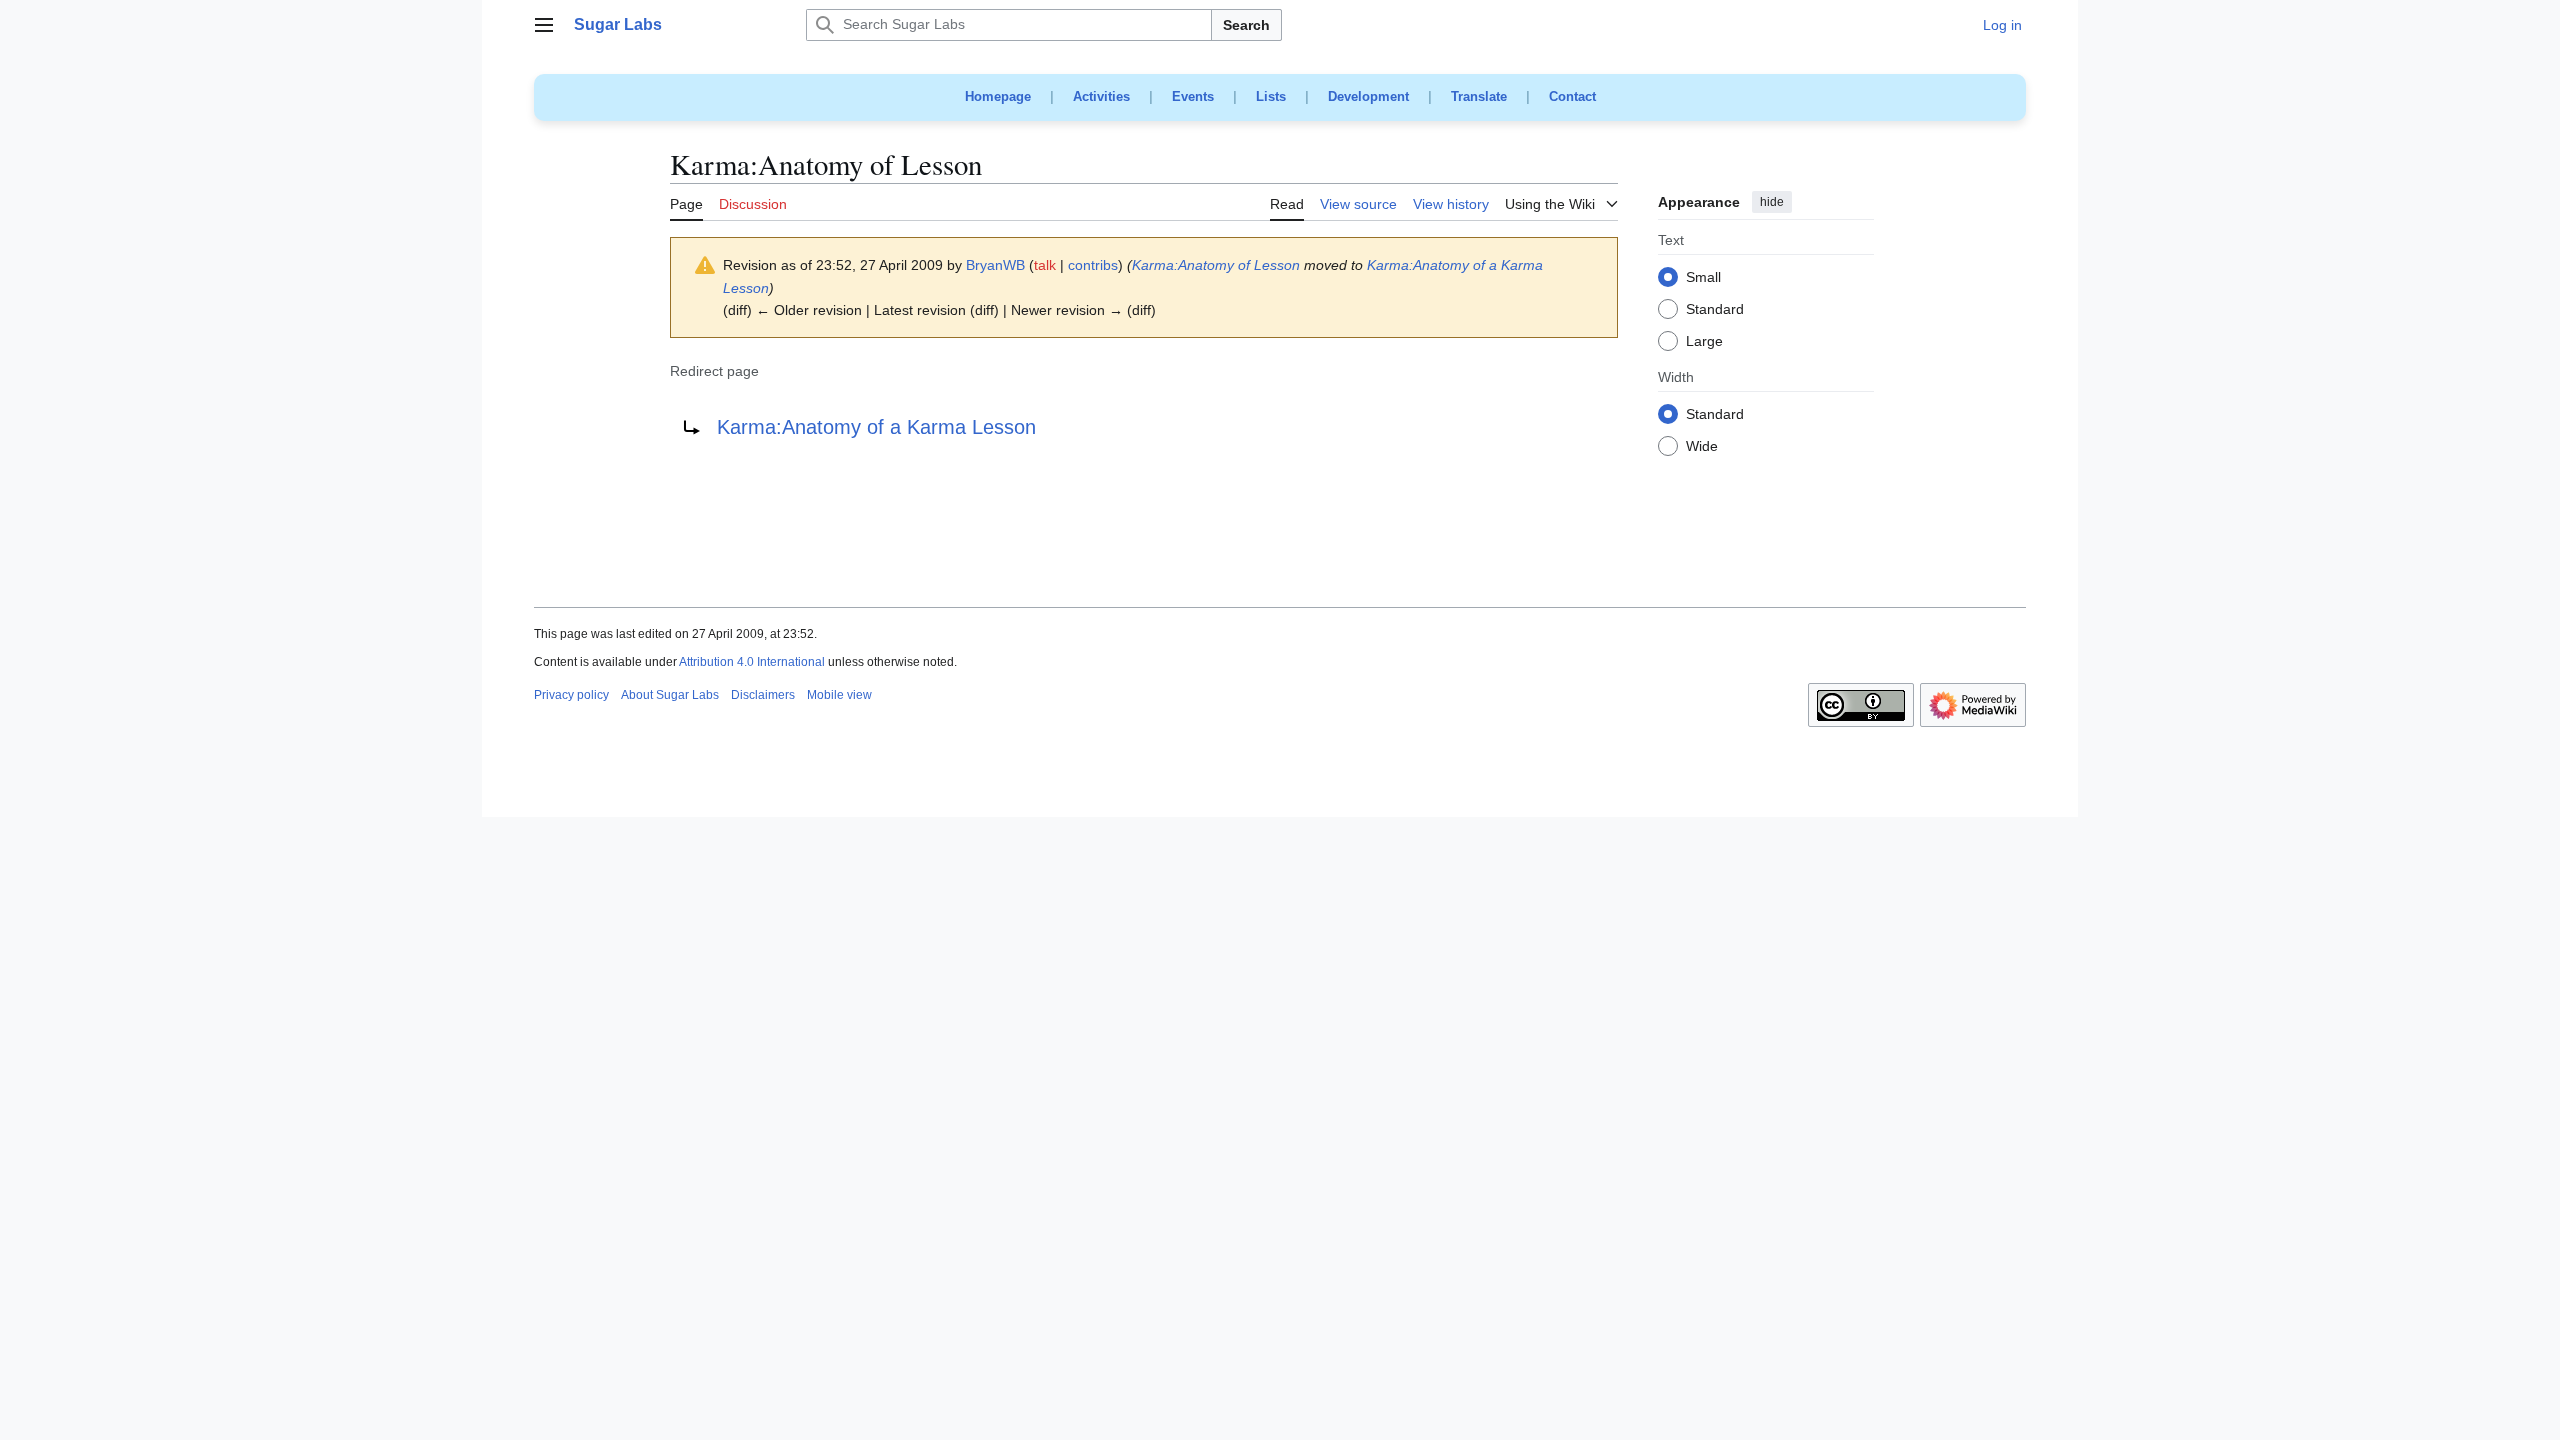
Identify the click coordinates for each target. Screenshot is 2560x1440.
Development (1368, 96)
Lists (1271, 96)
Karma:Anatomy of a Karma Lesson (876, 427)
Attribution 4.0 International (752, 662)
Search (1246, 25)
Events (1193, 96)
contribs (1093, 265)
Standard (1715, 310)
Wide (1702, 447)
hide (1772, 202)
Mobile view (839, 695)
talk (1045, 265)
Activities (1101, 96)
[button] (544, 25)
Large (1704, 342)
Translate (1479, 96)
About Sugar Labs (670, 695)
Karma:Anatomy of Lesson (1216, 265)
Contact (1572, 96)
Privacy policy (571, 695)
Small (1703, 278)
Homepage (998, 96)
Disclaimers (763, 695)
